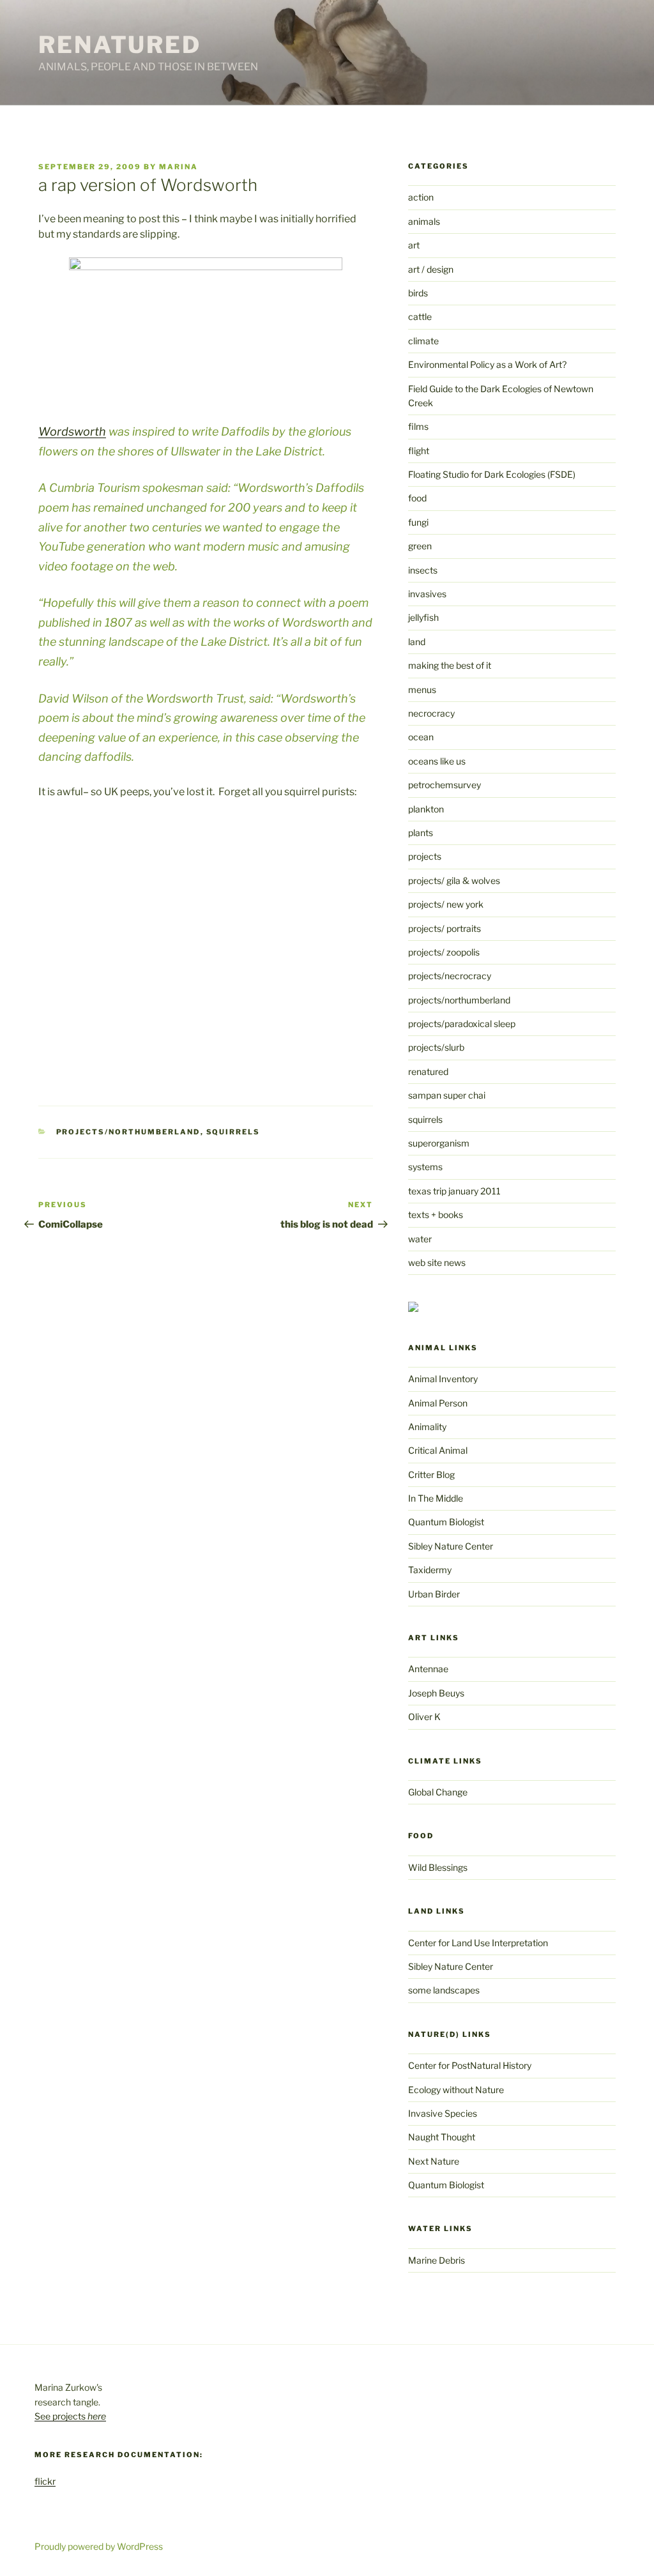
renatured (428, 1071)
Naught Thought (442, 2137)
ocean (421, 737)
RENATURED (120, 45)
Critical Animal (438, 1450)
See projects (70, 2416)
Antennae (428, 1669)
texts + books (436, 1215)
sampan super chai (447, 1095)
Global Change (438, 1792)
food (417, 498)
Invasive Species (443, 2113)
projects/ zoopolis (444, 952)
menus (422, 690)
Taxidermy (430, 1570)
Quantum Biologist (446, 1522)
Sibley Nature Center (451, 1546)
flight (419, 451)
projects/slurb (436, 1047)
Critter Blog (431, 1475)
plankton (426, 809)
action (421, 197)
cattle (420, 316)
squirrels (233, 1132)
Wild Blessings (438, 1867)
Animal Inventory (443, 1379)
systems (425, 1167)
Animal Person (438, 1403)
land (417, 642)
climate (423, 341)
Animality (427, 1427)
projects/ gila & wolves (454, 880)
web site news (437, 1262)
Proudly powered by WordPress (99, 2546)
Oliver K (424, 1717)
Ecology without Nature (456, 2090)
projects (425, 856)
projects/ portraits (445, 928)
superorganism (439, 1143)
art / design (431, 269)
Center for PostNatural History (470, 2065)
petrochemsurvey (445, 785)
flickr (45, 2481)
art (414, 245)
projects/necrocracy (450, 976)
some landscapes (444, 1990)
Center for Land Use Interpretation (478, 1943)
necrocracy (431, 713)
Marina (179, 167)
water (420, 1239)
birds (418, 293)
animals (424, 221)
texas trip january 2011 (454, 1191)
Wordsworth (72, 431)
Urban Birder (434, 1594)
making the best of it (450, 665)
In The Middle (436, 1498)
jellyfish (423, 617)
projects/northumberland (128, 1132)
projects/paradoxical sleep (462, 1024)
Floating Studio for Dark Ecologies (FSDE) (492, 474)
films (418, 426)
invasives (427, 594)
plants (421, 833)
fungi (418, 522)
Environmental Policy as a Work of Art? (487, 364)
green (420, 546)
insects (423, 570)
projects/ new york (446, 904)
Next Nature (434, 2161)
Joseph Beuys (436, 1693)
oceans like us (437, 761)
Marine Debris (437, 2260)
